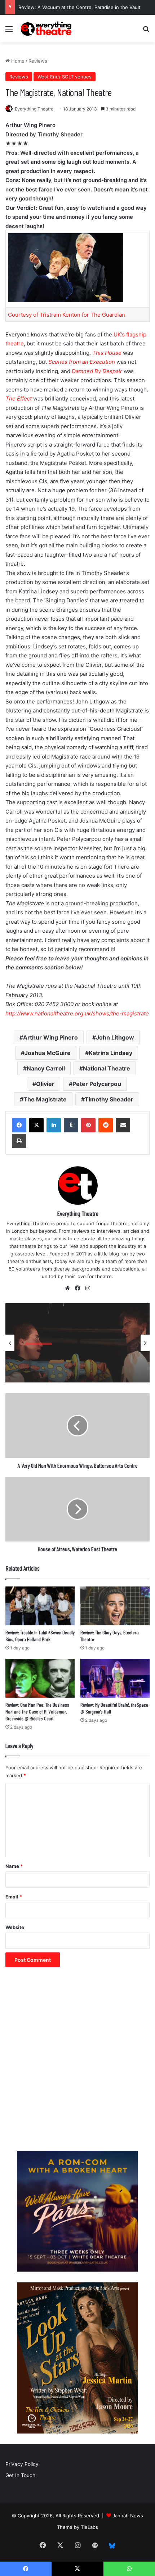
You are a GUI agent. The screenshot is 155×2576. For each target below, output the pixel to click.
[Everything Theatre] (47, 29)
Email (14, 1897)
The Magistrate (45, 1099)
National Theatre (107, 1068)
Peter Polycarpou (97, 1084)
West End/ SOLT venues (65, 77)
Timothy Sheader (109, 1099)
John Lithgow (115, 1037)
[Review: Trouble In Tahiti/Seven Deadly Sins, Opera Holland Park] (40, 1606)
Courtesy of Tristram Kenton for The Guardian (67, 315)
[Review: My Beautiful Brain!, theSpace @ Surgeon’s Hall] (115, 1678)
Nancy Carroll (46, 1068)
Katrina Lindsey (110, 1053)
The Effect (19, 399)
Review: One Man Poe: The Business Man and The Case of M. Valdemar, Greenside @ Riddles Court (37, 1712)
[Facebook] (19, 1125)
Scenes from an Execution (82, 362)
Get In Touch (20, 2475)
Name (14, 1866)
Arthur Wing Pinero (50, 1037)
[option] (77, 1343)
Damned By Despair (97, 371)
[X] (36, 1125)
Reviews (38, 61)
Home (17, 61)
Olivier (45, 1084)
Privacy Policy (22, 2464)
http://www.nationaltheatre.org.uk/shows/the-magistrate (77, 1013)
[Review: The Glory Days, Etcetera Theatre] (115, 1606)
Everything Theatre (34, 109)
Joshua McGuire (48, 1053)
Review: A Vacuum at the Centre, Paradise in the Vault (79, 7)
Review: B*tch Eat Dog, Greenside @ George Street (72, 1361)
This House (107, 353)
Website (15, 1927)
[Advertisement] (77, 2063)
